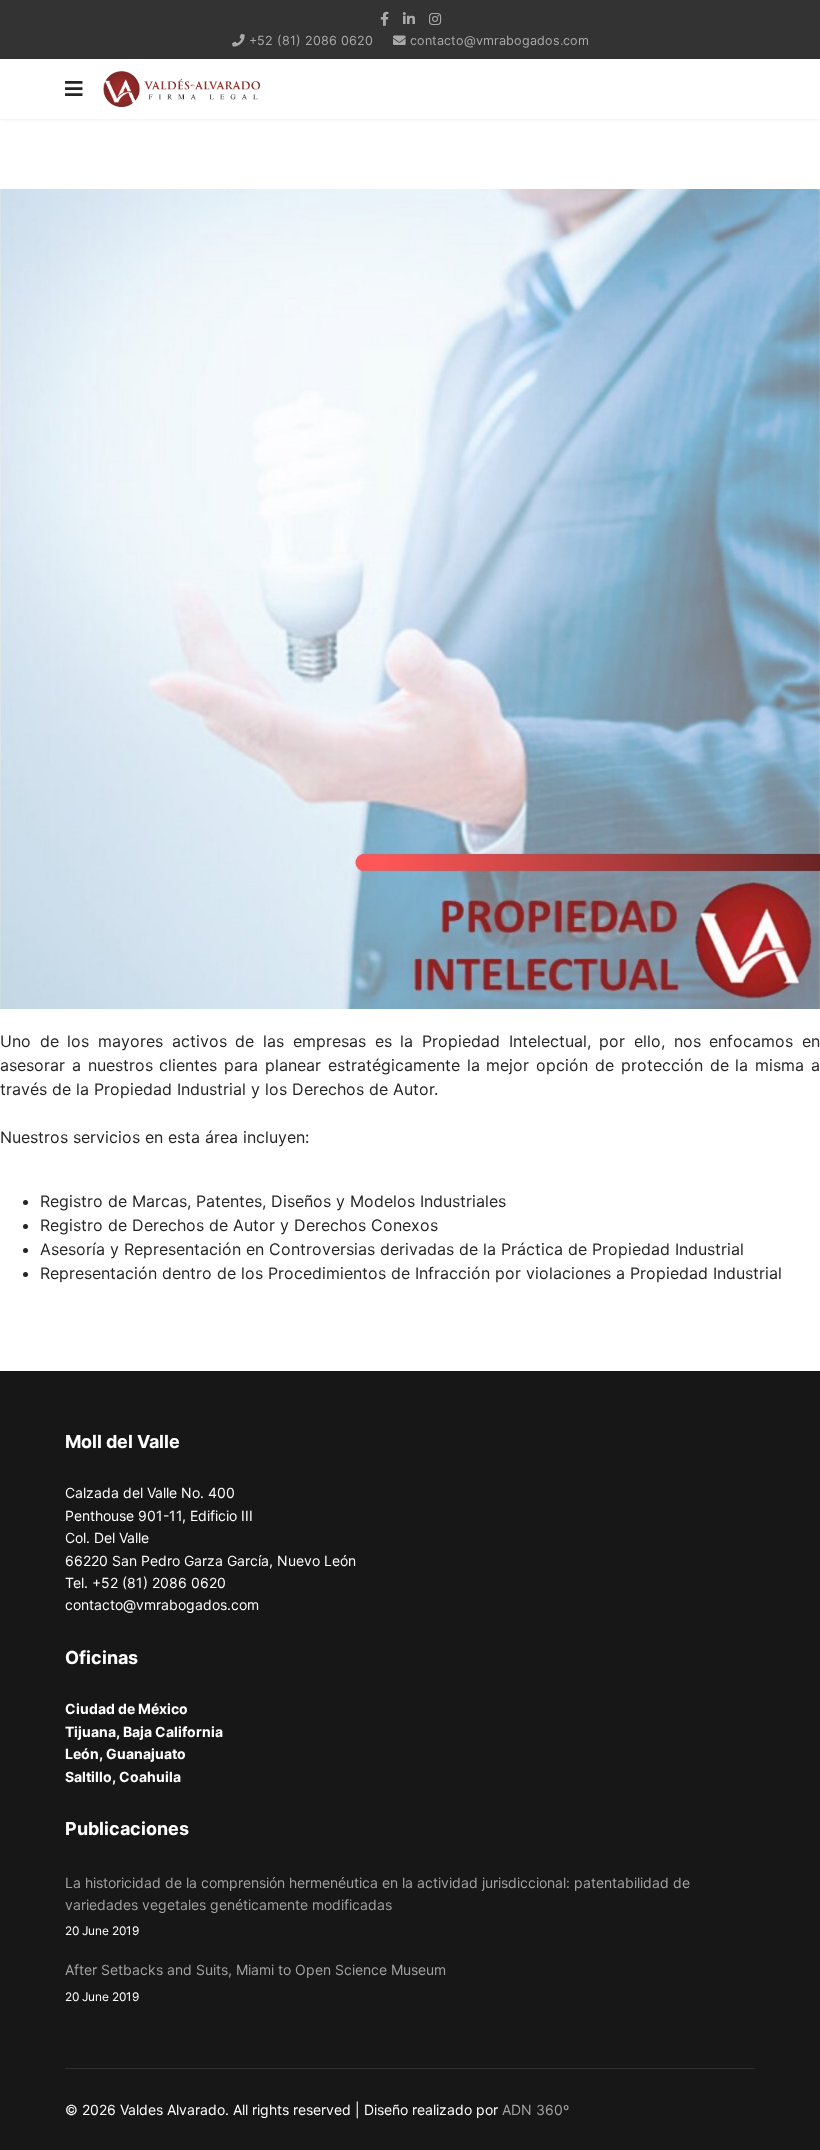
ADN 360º (535, 2109)
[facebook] (384, 18)
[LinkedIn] (409, 18)
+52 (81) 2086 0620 (311, 40)
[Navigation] (74, 89)
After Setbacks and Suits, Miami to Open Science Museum (255, 1982)
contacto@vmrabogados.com (499, 40)
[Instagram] (435, 18)
